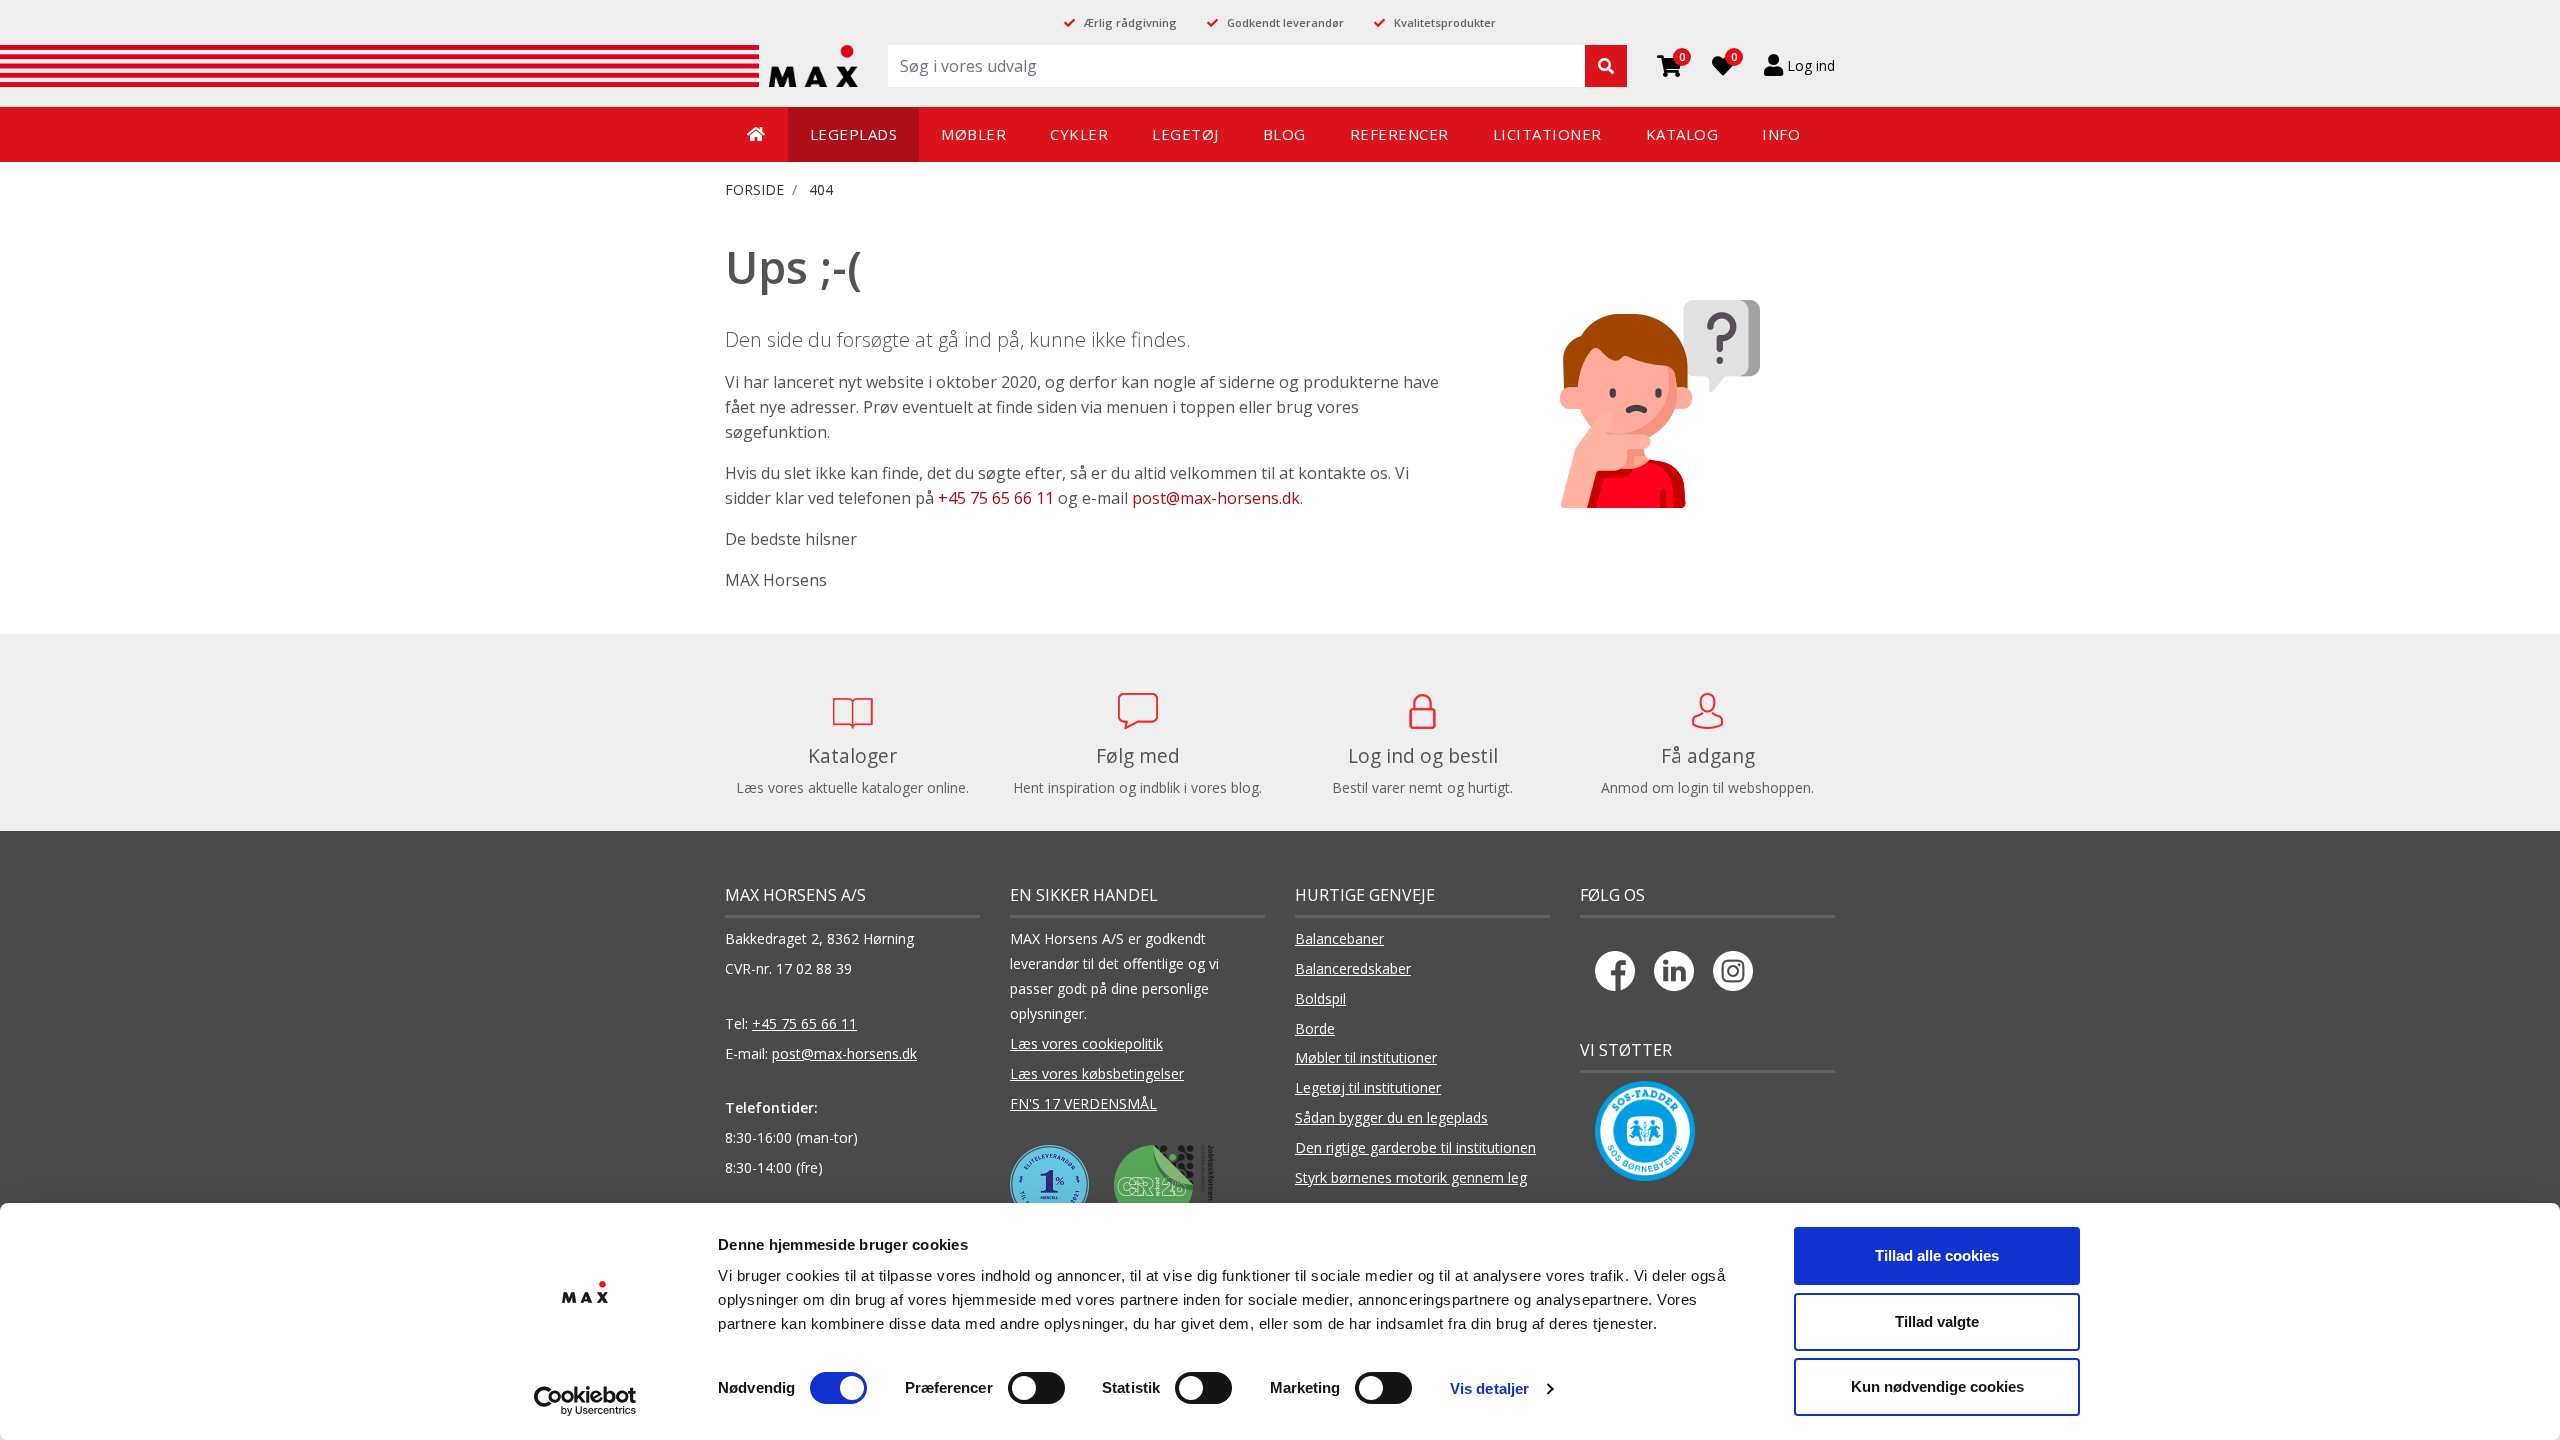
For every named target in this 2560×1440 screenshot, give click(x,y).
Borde (1315, 1028)
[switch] (1036, 1388)
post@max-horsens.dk (1216, 498)
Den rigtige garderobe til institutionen (1415, 1147)
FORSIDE (754, 189)
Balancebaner (1339, 938)
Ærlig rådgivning (1130, 22)
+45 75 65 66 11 (996, 498)
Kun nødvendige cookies (1937, 1386)
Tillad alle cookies (1937, 1255)
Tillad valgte (1937, 1321)
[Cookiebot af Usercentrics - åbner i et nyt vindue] (585, 1401)
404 (821, 189)
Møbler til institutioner (1366, 1057)
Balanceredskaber (1353, 968)
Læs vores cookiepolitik (1086, 1043)
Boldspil (1320, 998)
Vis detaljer (1489, 1388)
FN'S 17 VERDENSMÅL (1083, 1103)
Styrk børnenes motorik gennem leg (1411, 1177)
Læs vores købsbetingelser (1097, 1073)
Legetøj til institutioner (1368, 1087)
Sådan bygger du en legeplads (1391, 1117)
